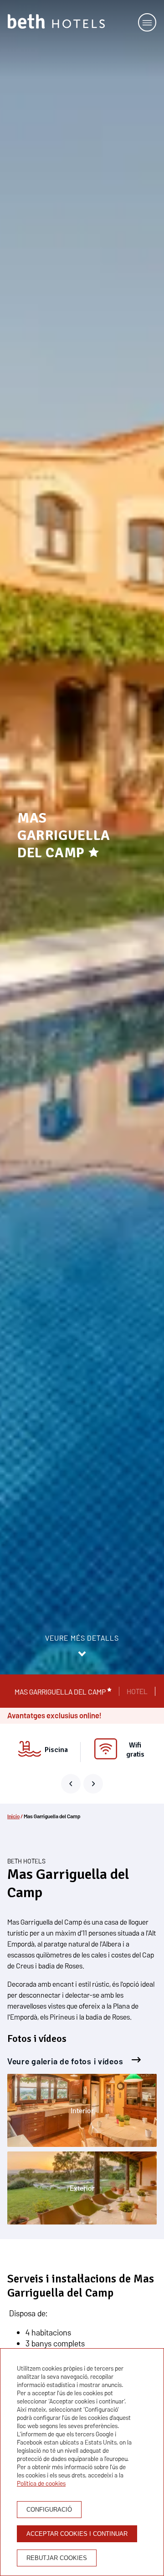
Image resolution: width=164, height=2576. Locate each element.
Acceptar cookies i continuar (77, 2534)
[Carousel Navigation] (82, 1784)
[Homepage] (56, 22)
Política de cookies (41, 2483)
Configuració (49, 2510)
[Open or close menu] (147, 22)
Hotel (137, 1691)
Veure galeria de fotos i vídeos (66, 2061)
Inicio (13, 1816)
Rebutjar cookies (57, 2558)
